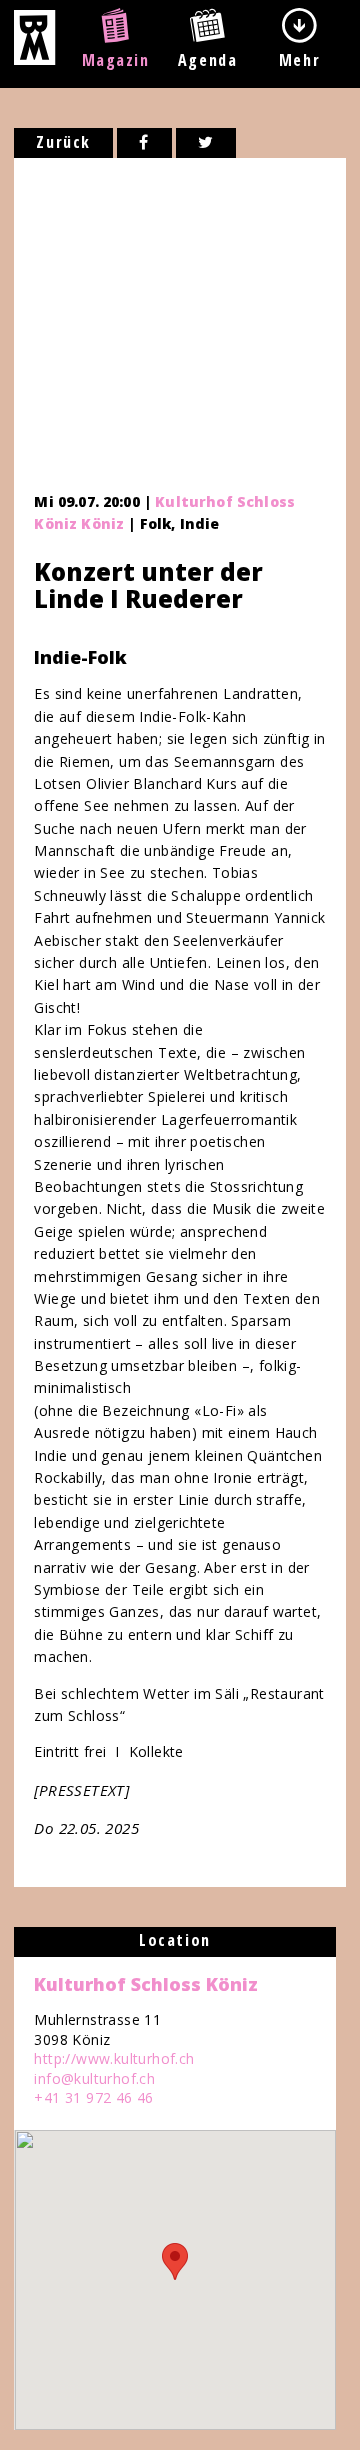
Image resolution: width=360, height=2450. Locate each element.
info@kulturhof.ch (94, 2078)
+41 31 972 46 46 (93, 2097)
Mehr (299, 60)
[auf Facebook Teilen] (144, 143)
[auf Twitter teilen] (206, 143)
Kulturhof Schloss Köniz (146, 1984)
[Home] (34, 59)
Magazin (116, 60)
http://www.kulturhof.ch (114, 2058)
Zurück (63, 142)
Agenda (208, 60)
